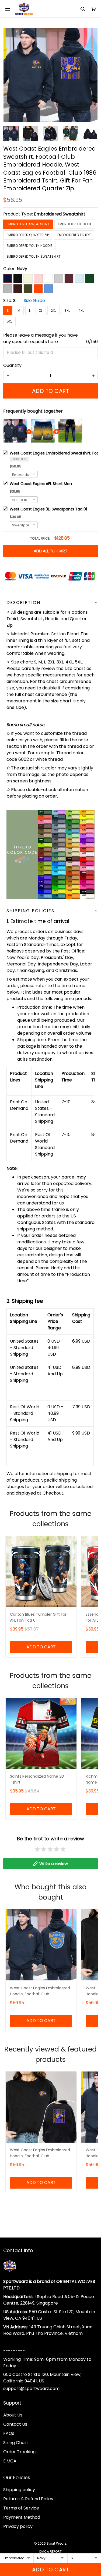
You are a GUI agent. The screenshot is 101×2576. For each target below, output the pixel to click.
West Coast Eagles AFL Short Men (41, 484)
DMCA (10, 2461)
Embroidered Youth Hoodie (29, 246)
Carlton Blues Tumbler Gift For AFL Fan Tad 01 (38, 1617)
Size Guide (34, 301)
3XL (67, 311)
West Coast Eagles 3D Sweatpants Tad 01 (48, 509)
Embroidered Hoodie (75, 224)
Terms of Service (21, 2508)
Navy (22, 269)
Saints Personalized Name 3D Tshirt (37, 1779)
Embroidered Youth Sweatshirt (34, 256)
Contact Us (15, 2424)
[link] (15, 2533)
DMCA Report (50, 2552)
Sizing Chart (16, 2443)
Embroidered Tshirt (74, 235)
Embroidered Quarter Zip (28, 235)
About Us (13, 2415)
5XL (9, 321)
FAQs (9, 2433)
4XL (81, 311)
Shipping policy (19, 2490)
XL (41, 311)
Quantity (12, 365)
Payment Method (22, 2517)
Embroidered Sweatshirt (60, 214)
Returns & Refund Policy (28, 2499)
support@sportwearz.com (31, 2389)
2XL (53, 311)
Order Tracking (19, 2452)
